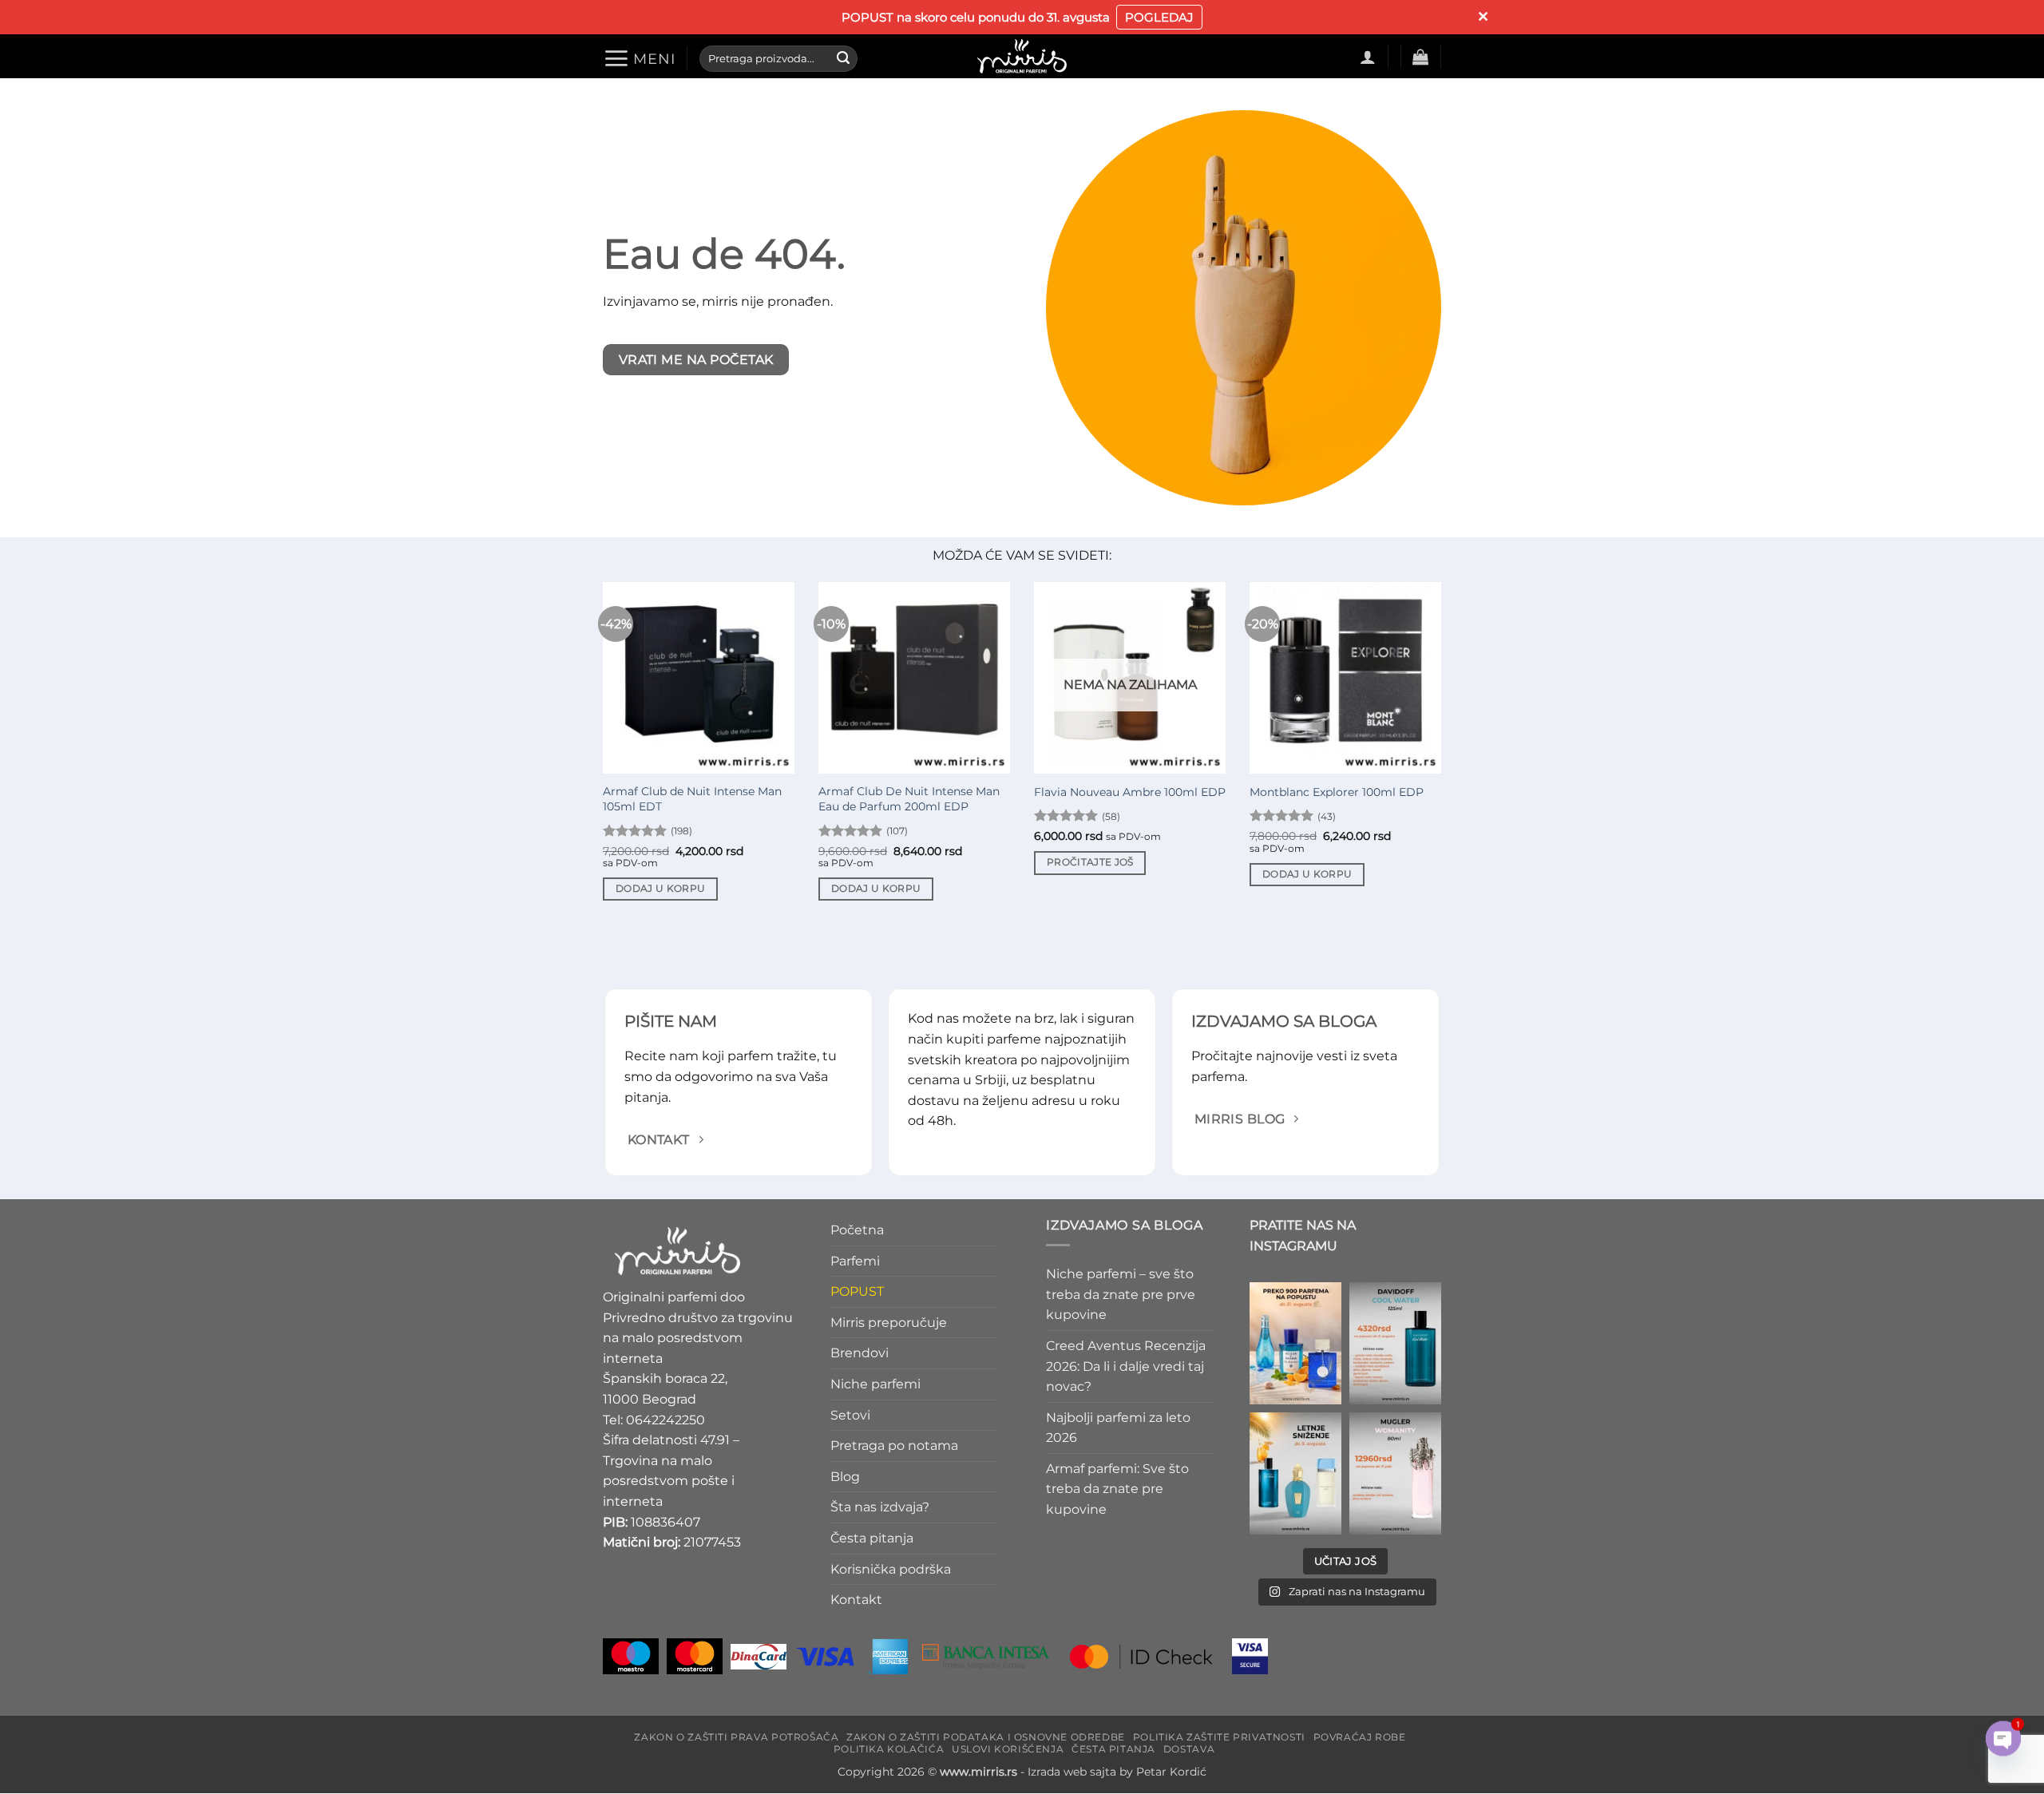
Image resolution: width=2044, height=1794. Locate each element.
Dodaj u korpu (661, 889)
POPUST (857, 1291)
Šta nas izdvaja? (880, 1508)
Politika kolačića (889, 1749)
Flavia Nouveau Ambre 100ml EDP (1130, 792)
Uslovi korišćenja (1008, 1749)
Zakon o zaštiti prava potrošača (736, 1737)
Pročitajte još (1090, 862)
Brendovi (860, 1354)
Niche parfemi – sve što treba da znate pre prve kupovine (1121, 1294)
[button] (639, 58)
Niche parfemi (875, 1384)
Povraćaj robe (1360, 1737)
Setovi (850, 1415)
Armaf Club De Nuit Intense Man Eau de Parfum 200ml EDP (909, 799)
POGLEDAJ (1159, 17)
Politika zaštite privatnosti (1219, 1737)
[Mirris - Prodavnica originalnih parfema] (1022, 56)
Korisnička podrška (891, 1569)
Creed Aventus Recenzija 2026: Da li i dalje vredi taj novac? (1126, 1366)
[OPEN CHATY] (2003, 1752)
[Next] (1444, 760)
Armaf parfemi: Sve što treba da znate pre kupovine (1117, 1489)
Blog (845, 1477)
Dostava (1189, 1749)
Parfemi (855, 1261)
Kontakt (856, 1600)
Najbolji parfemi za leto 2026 (1118, 1428)
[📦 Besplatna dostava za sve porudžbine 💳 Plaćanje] (1295, 1343)
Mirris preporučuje (889, 1323)
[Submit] (843, 58)
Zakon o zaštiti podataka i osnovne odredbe (986, 1737)
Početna (857, 1230)
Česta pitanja (872, 1538)
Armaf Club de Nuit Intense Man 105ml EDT (692, 799)
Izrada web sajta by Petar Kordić (1117, 1772)
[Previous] (600, 760)
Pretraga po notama (894, 1445)
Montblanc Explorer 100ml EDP (1337, 792)
